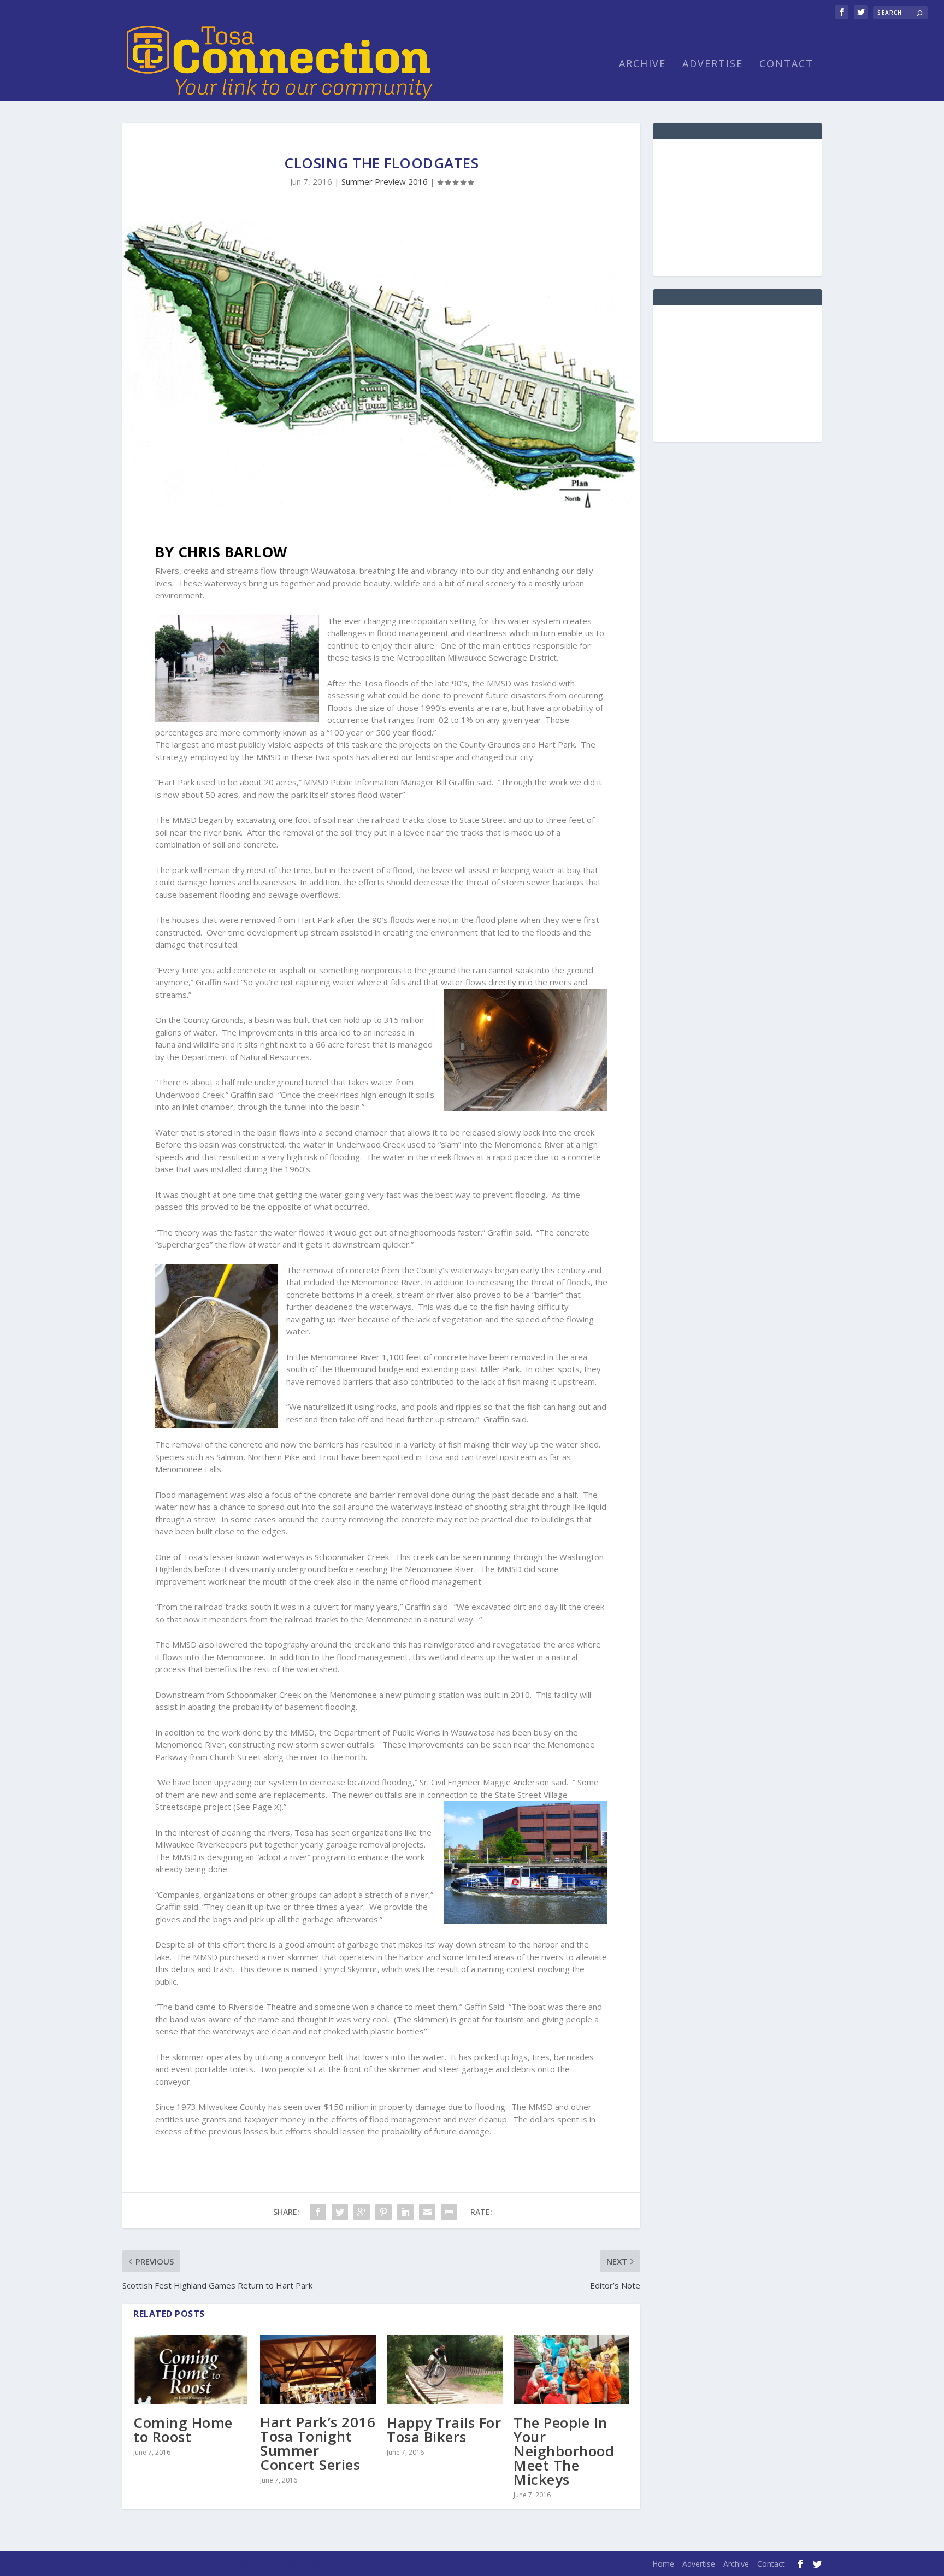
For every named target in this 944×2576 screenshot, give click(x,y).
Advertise (713, 64)
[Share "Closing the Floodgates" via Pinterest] (383, 2212)
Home (663, 2564)
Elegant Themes (198, 2563)
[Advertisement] (737, 208)
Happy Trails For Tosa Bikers (444, 2430)
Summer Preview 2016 (385, 181)
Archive (642, 64)
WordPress (300, 2563)
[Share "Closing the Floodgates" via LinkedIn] (405, 2212)
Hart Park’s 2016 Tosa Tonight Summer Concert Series (318, 2443)
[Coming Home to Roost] (191, 2370)
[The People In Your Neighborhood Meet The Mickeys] (571, 2370)
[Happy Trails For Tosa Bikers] (445, 2370)
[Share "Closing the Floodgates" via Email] (427, 2212)
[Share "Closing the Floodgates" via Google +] (362, 2212)
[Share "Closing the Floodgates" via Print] (449, 2212)
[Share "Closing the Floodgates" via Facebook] (318, 2212)
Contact (786, 64)
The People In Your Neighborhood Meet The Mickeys (564, 2451)
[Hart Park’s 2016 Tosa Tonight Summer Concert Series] (318, 2369)
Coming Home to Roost (183, 2430)
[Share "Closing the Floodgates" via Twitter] (340, 2212)
